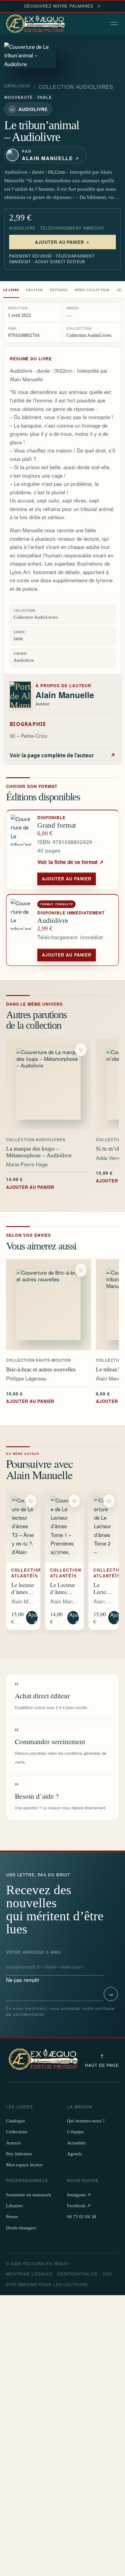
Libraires (14, 2206)
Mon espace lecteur (24, 2165)
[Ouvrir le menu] (115, 24)
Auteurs (14, 2143)
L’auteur (35, 290)
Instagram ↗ (79, 2195)
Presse (12, 2217)
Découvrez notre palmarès (62, 6)
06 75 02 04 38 (82, 2217)
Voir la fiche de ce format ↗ (70, 862)
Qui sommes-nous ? (86, 2121)
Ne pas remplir (34, 1966)
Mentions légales (29, 2274)
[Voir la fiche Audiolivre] (22, 930)
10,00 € (30, 1397)
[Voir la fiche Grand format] (22, 850)
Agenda (74, 2154)
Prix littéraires (19, 2154)
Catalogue (17, 86)
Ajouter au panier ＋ (63, 242)
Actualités (76, 2143)
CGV (107, 2274)
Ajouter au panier (67, 879)
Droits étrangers (21, 2228)
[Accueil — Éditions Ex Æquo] (36, 24)
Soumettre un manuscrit (29, 2195)
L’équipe (75, 2132)
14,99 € (30, 1183)
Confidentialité (78, 2274)
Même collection (92, 290)
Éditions (59, 290)
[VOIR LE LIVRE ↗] (49, 1084)
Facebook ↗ (79, 2206)
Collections (17, 2132)
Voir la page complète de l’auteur (62, 755)
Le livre (11, 290)
